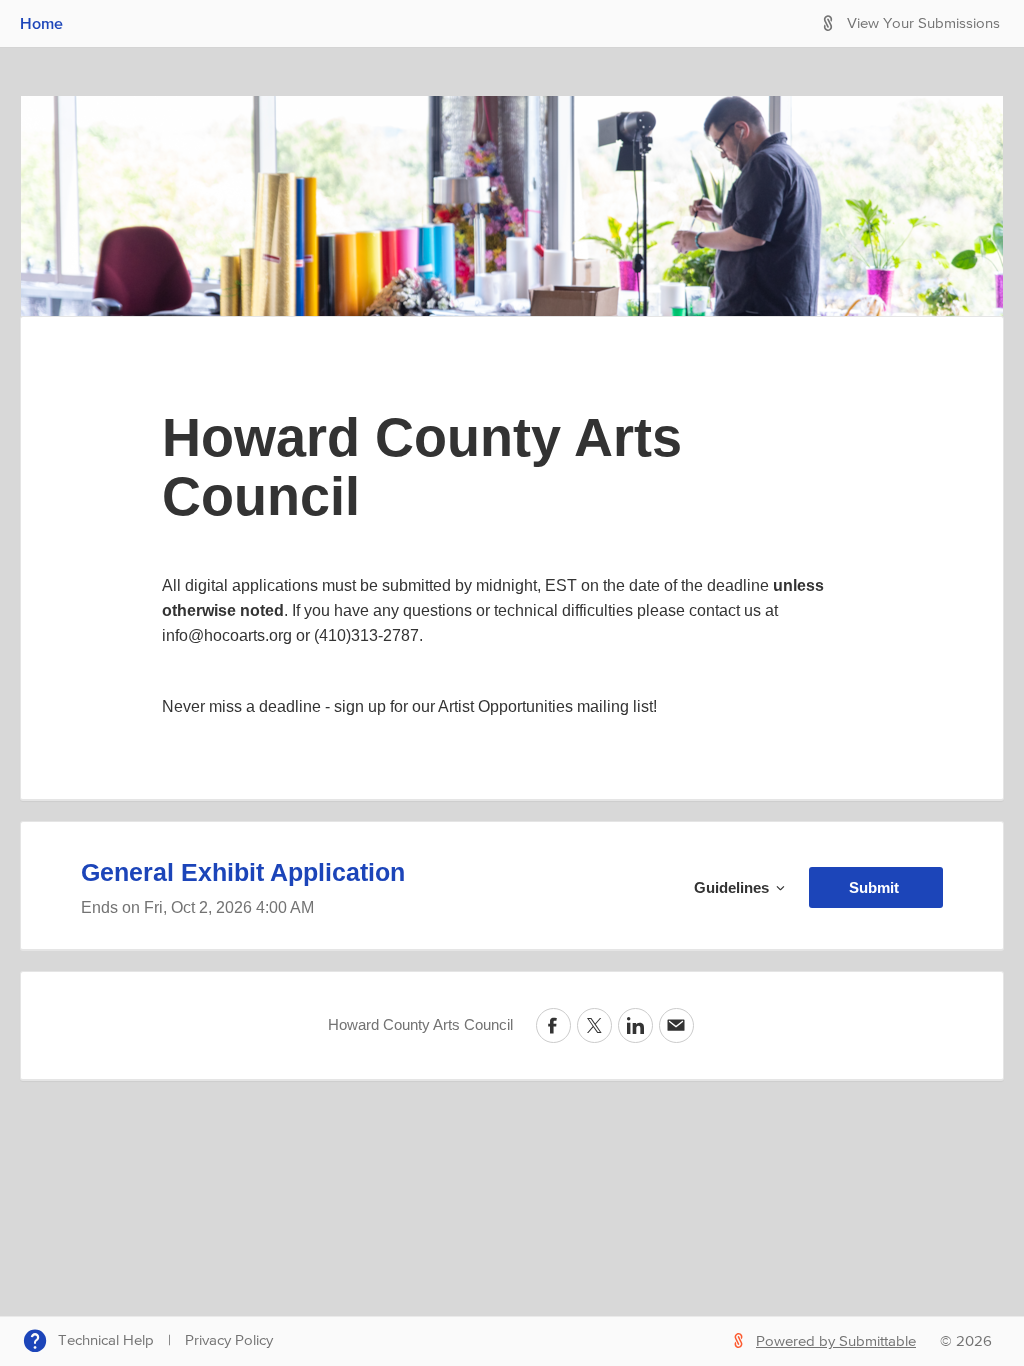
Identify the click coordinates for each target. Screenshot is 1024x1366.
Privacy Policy (229, 1340)
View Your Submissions (923, 23)
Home (41, 23)
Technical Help (106, 1340)
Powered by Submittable (836, 1341)
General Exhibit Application (243, 872)
